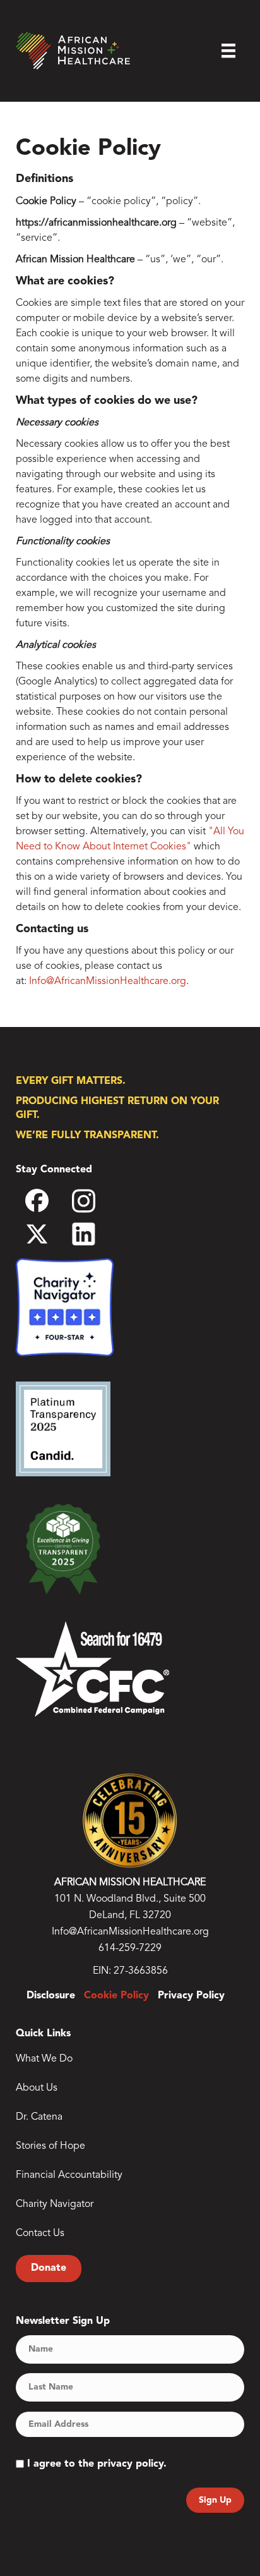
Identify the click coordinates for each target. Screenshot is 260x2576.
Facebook (49, 1205)
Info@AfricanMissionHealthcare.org (108, 981)
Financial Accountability (69, 2175)
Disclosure (51, 1996)
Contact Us (40, 2233)
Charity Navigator (55, 2204)
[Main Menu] (228, 51)
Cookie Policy (116, 1996)
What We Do (44, 2059)
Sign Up (215, 2500)
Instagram (95, 1205)
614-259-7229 (130, 1948)
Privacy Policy (191, 1996)
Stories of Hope (50, 2146)
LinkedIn (95, 1234)
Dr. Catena (39, 2117)
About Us (37, 2088)
